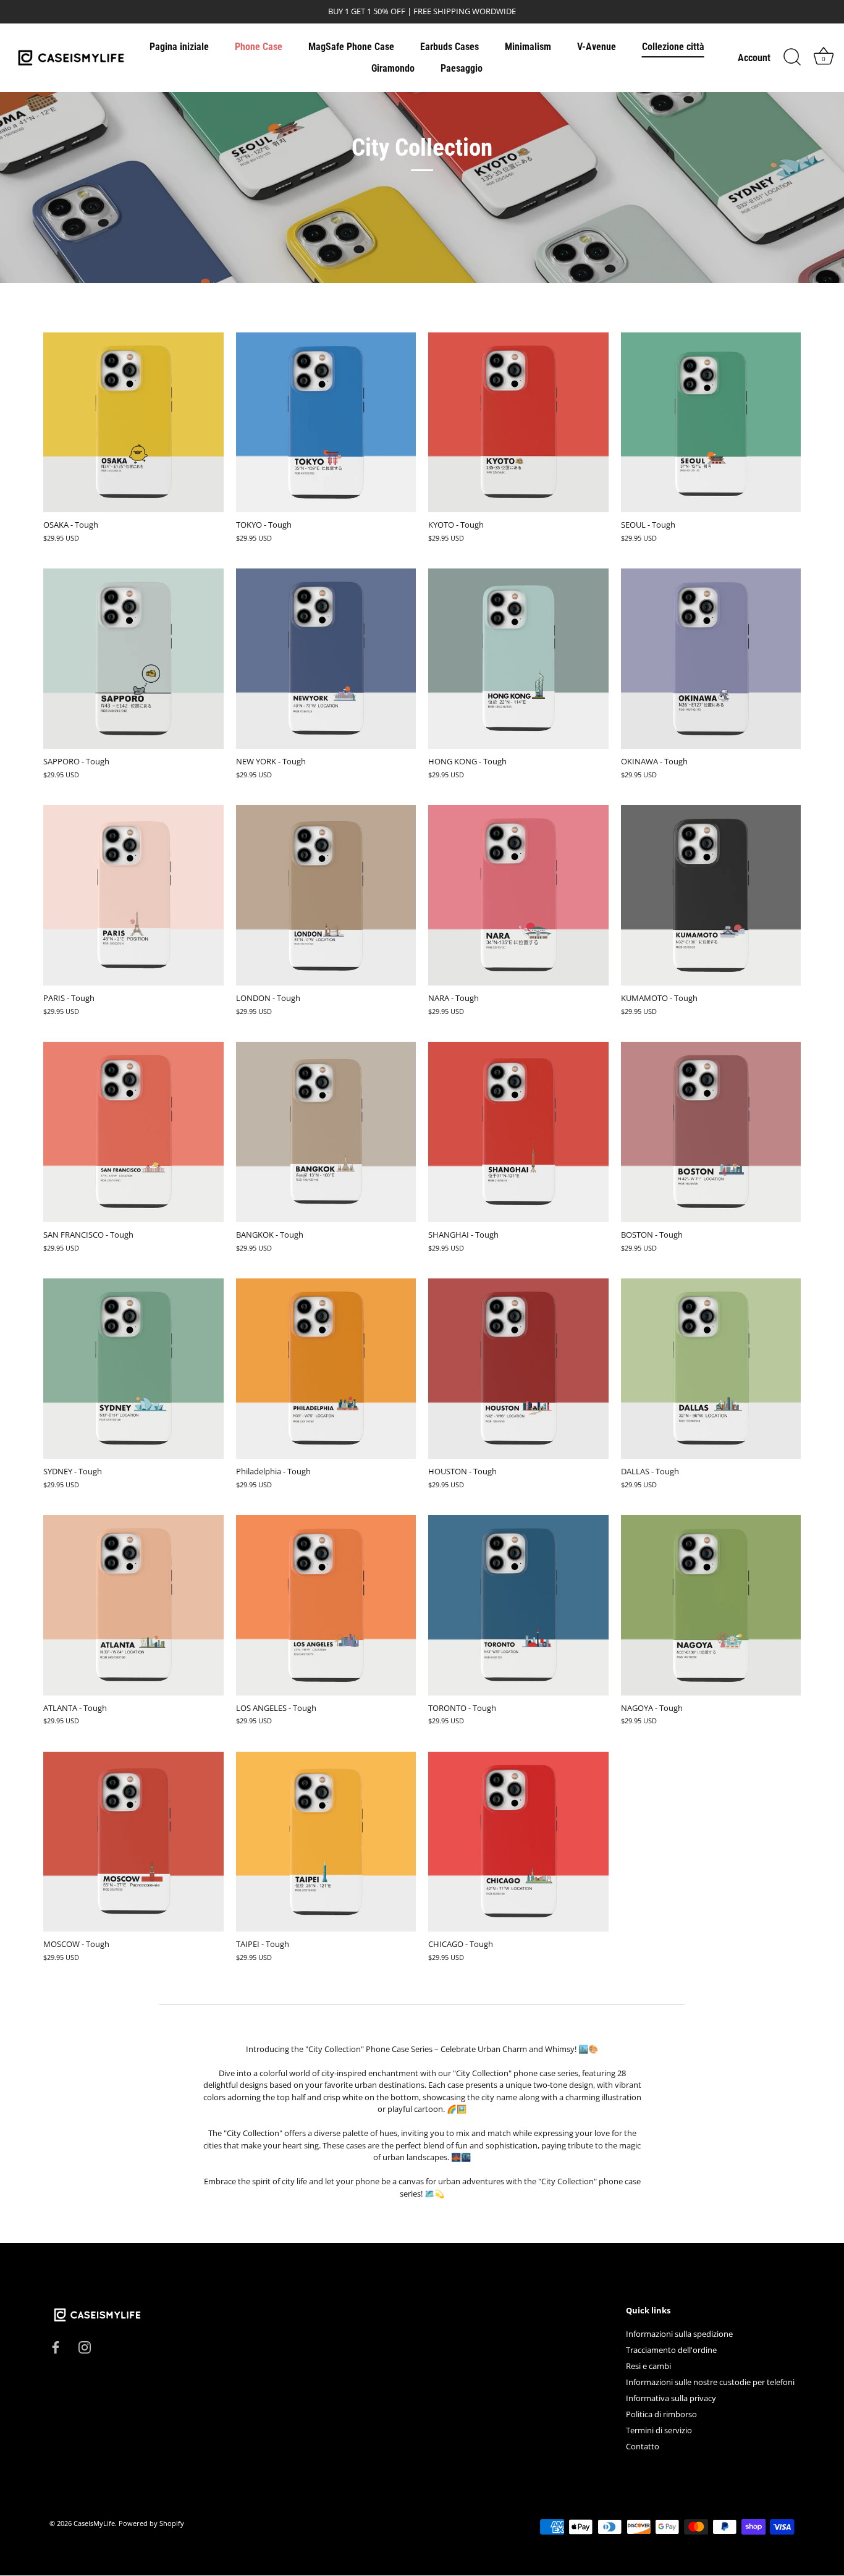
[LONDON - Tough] (326, 895)
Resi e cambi (648, 2367)
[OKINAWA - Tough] (711, 659)
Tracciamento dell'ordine (671, 2350)
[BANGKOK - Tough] (326, 1132)
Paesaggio (462, 68)
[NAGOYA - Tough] (711, 1605)
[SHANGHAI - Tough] (518, 1132)
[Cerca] (792, 57)
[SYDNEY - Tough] (133, 1369)
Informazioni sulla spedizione (679, 2334)
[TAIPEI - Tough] (326, 1842)
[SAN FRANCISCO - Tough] (133, 1132)
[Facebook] (56, 2346)
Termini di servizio (659, 2431)
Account (754, 58)
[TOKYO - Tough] (326, 423)
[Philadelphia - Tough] (326, 1369)
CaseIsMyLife (94, 2524)
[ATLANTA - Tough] (133, 1605)
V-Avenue (597, 47)
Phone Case (259, 47)
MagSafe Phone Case (351, 47)
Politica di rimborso (661, 2415)
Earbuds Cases (449, 47)
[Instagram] (85, 2346)
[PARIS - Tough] (133, 895)
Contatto (643, 2447)
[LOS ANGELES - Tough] (326, 1605)
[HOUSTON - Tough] (518, 1369)
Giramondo (393, 68)
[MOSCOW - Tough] (133, 1842)
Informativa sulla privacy (671, 2399)
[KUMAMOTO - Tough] (711, 895)
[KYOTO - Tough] (518, 423)
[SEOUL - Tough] (711, 423)
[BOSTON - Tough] (711, 1132)
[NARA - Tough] (518, 895)
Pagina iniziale (179, 47)
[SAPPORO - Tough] (133, 659)
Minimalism (528, 47)
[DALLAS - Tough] (711, 1369)
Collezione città (673, 47)
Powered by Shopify (151, 2524)
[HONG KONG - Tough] (518, 659)
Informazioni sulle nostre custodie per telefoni (710, 2383)
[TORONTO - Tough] (518, 1605)
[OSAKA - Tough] (133, 423)
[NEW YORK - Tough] (326, 659)
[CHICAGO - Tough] (518, 1842)
